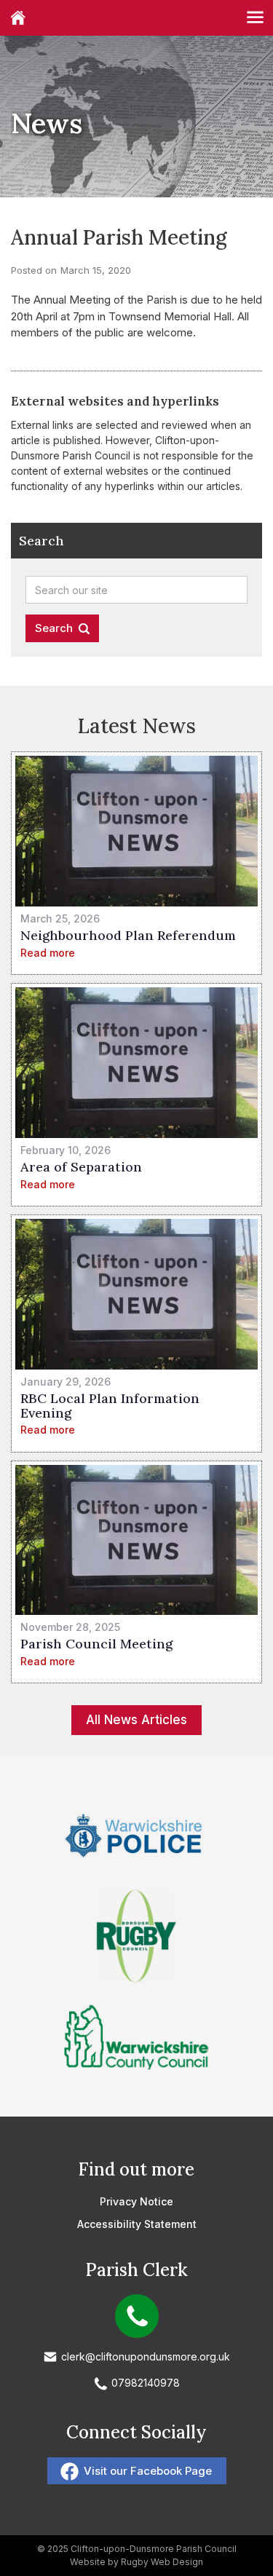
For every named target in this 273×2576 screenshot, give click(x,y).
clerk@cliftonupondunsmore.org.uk (146, 2356)
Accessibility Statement (137, 2224)
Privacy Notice (136, 2201)
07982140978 (146, 2383)
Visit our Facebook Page (148, 2471)
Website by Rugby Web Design (136, 2562)
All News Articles (136, 1720)
